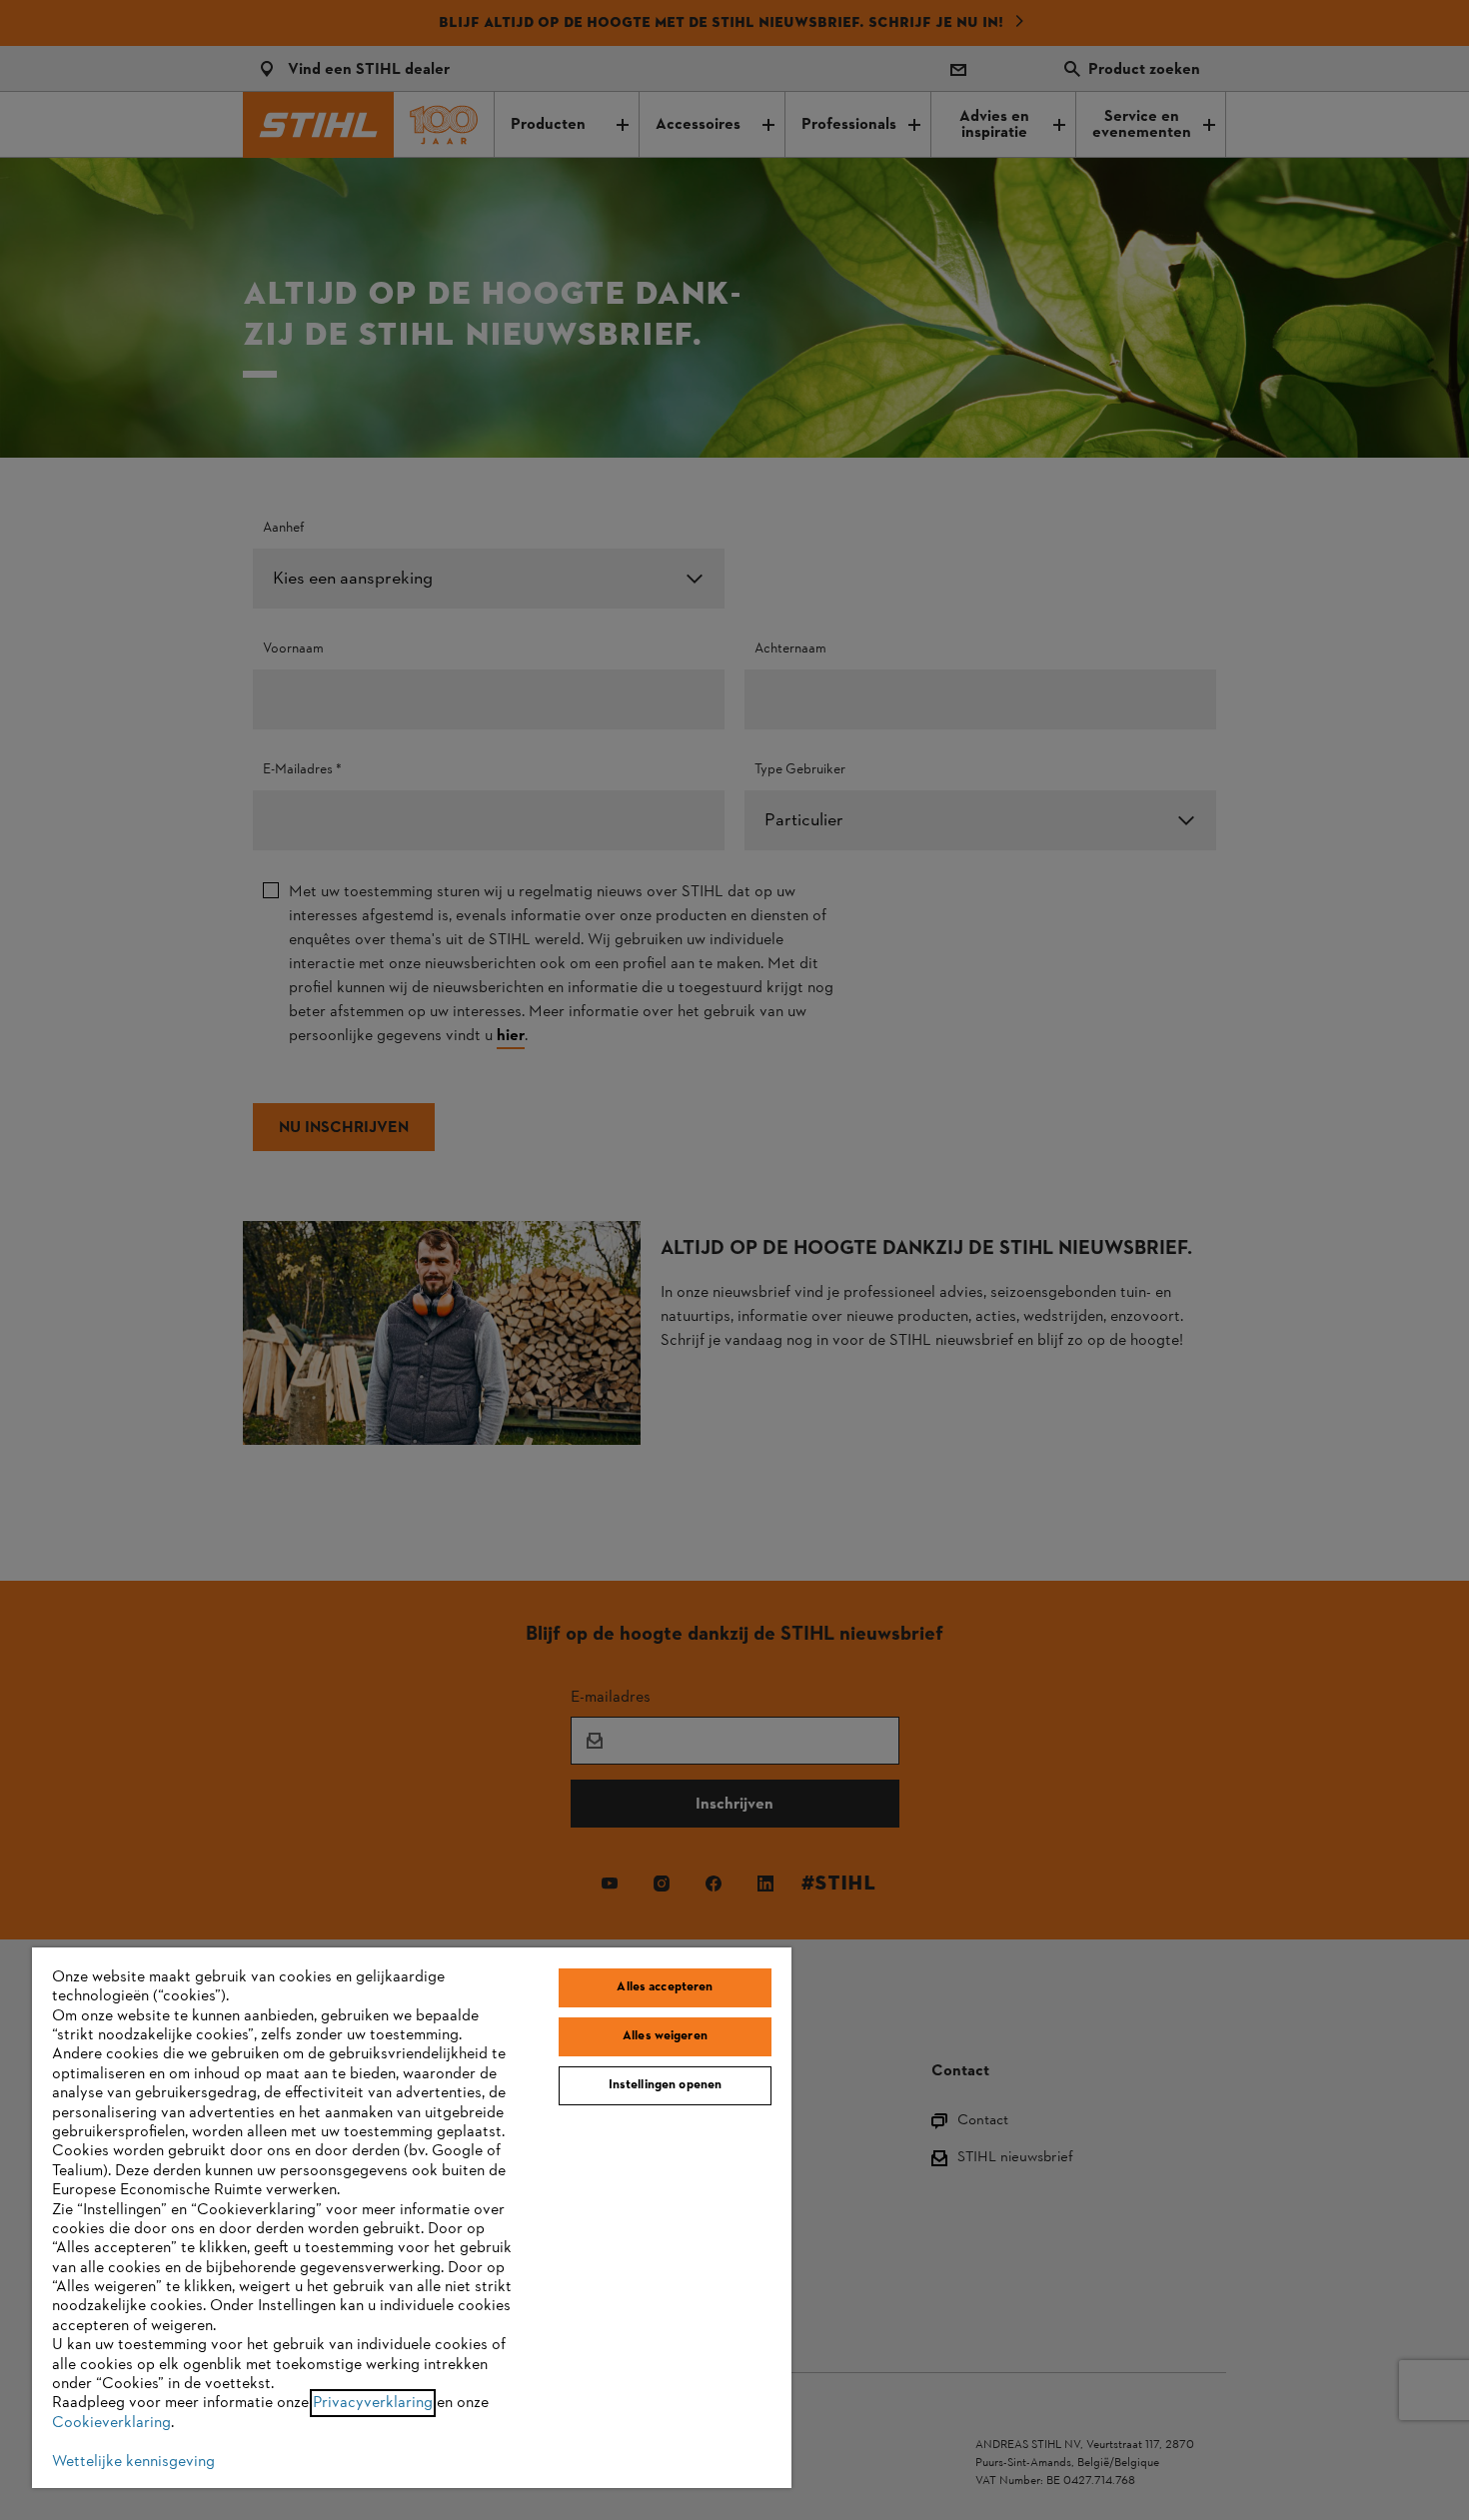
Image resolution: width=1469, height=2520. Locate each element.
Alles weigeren (665, 2036)
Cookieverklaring (111, 2423)
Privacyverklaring (373, 2403)
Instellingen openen (665, 2085)
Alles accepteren (665, 1987)
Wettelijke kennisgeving (133, 2462)
